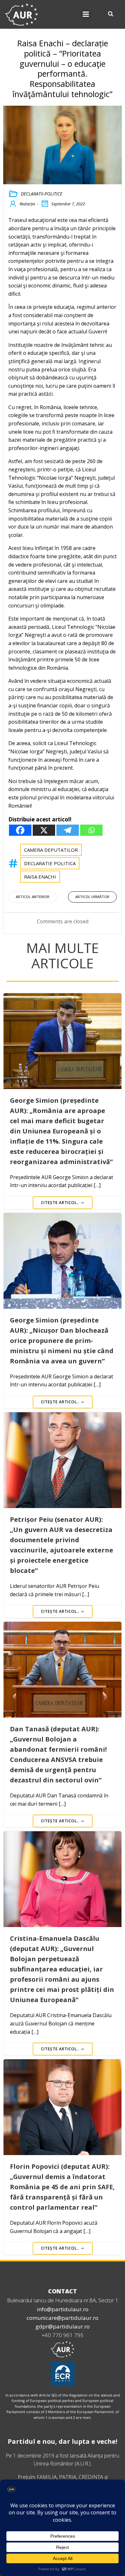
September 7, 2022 (68, 204)
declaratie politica (50, 863)
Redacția (27, 204)
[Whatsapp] (91, 830)
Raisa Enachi (40, 877)
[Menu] (86, 14)
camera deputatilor (51, 850)
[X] (44, 830)
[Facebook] (20, 830)
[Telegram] (68, 830)
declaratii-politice (42, 194)
